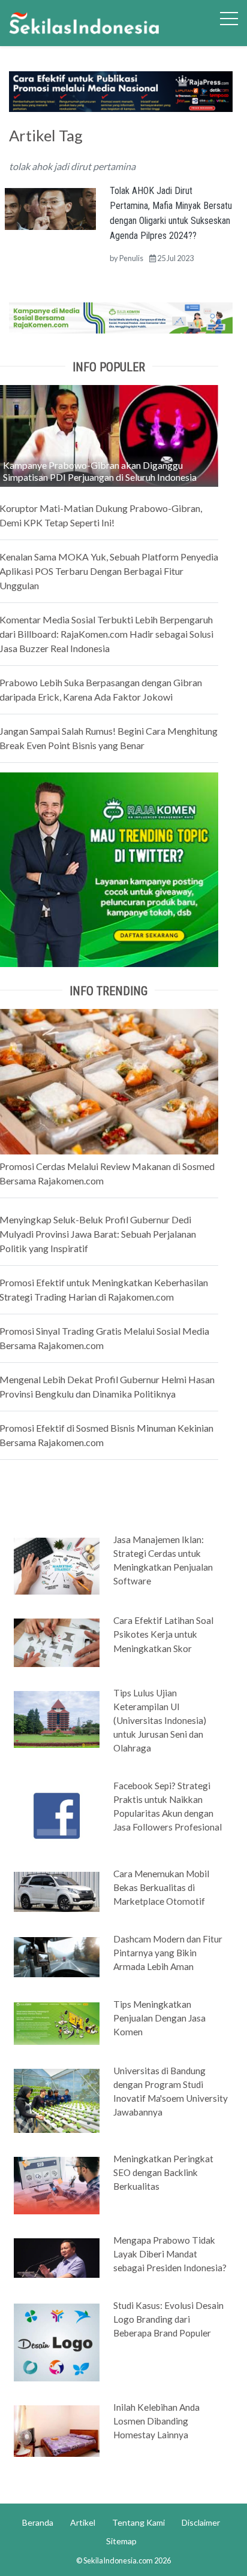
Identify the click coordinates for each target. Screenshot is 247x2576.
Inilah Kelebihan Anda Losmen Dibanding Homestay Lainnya (156, 2421)
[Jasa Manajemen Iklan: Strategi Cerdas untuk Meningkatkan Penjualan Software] (57, 1565)
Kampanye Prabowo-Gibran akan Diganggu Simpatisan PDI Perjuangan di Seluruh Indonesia (100, 471)
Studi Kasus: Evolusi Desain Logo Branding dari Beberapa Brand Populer (168, 2319)
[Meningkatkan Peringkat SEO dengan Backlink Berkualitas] (57, 2184)
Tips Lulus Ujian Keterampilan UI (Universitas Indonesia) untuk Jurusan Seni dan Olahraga (160, 1720)
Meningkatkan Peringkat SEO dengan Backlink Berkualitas (163, 2172)
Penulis (131, 258)
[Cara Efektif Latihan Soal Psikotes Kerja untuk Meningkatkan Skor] (57, 1642)
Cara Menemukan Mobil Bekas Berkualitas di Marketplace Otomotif (161, 1887)
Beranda (38, 2522)
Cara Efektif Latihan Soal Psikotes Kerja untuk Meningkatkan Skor (163, 1634)
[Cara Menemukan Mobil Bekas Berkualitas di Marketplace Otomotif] (57, 1891)
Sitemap (121, 2541)
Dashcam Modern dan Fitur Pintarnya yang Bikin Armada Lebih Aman (168, 1953)
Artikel (83, 2522)
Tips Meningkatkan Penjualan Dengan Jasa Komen (159, 2018)
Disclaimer (201, 2522)
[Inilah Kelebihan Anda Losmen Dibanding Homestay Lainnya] (57, 2430)
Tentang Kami (138, 2522)
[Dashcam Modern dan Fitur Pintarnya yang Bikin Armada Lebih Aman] (57, 1956)
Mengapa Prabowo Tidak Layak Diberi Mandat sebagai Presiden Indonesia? (170, 2254)
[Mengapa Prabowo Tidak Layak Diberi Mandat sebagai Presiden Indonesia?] (57, 2257)
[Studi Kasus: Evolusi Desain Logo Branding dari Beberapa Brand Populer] (57, 2341)
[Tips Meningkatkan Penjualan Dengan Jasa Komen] (57, 2023)
